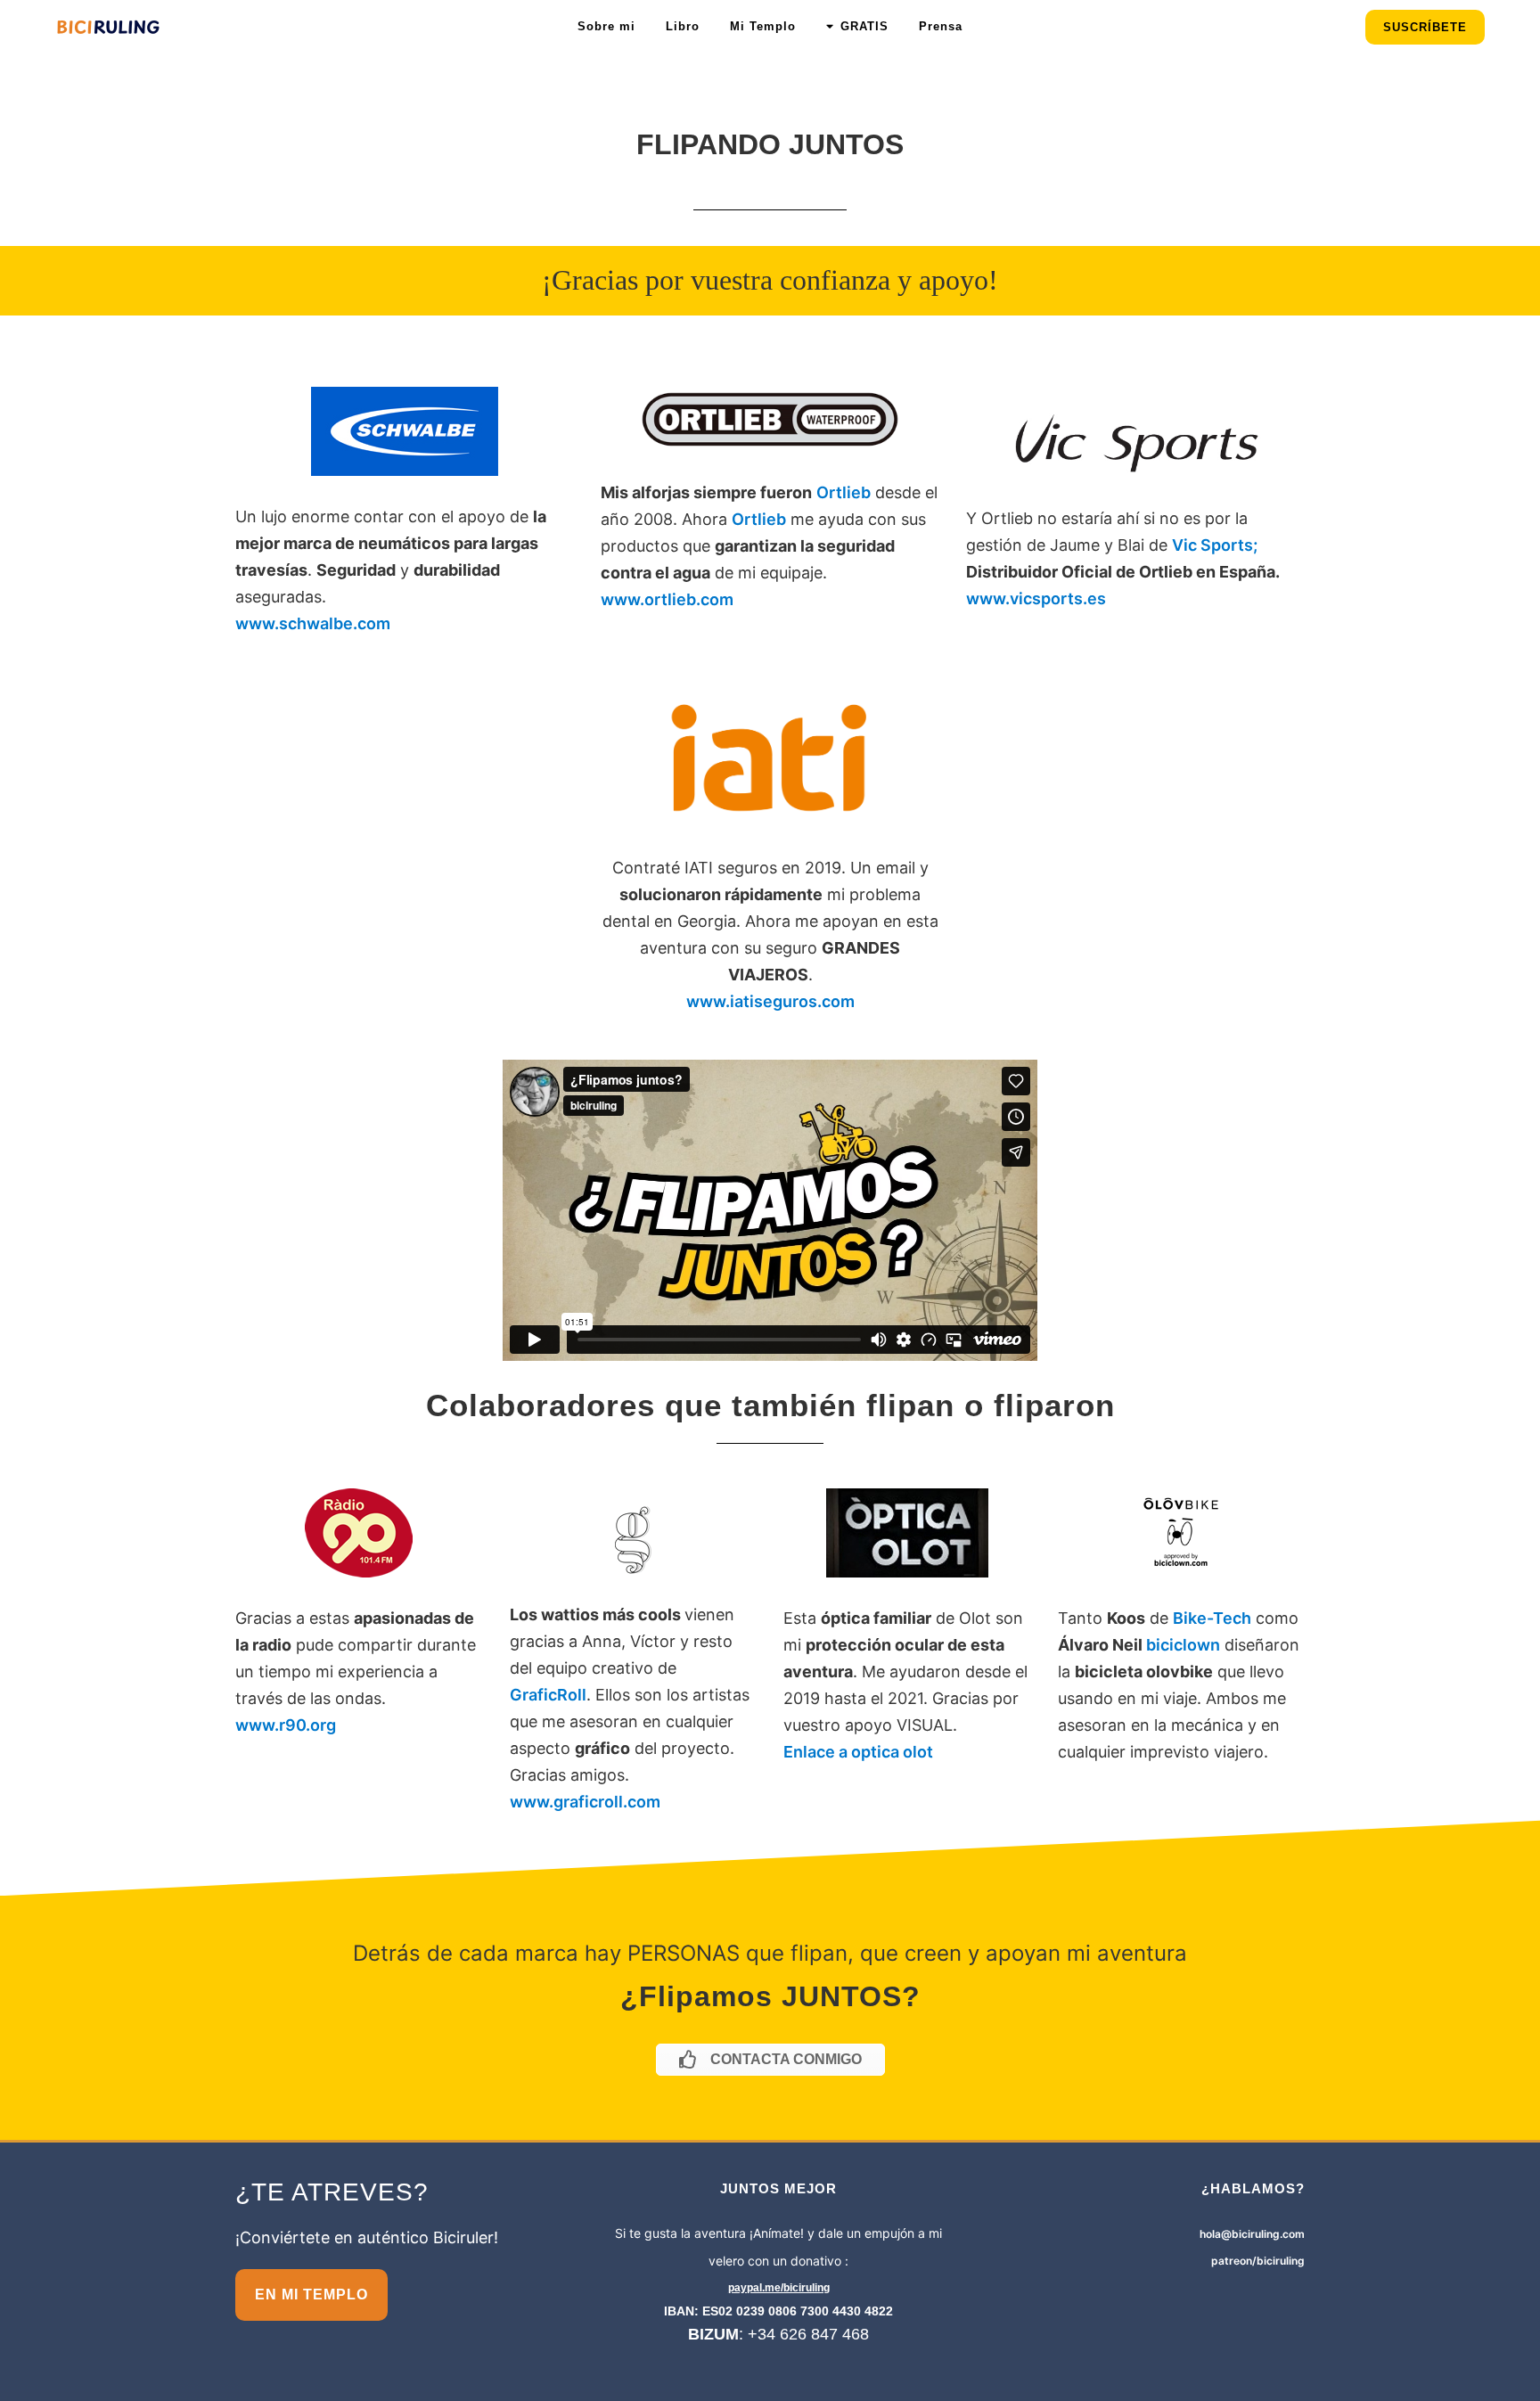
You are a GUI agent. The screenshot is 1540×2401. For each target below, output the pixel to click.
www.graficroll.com (585, 1802)
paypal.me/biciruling (779, 2288)
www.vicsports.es (1036, 598)
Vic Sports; (1215, 545)
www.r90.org (286, 1725)
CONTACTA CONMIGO (786, 2059)
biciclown (1183, 1645)
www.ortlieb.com (667, 599)
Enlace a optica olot (858, 1752)
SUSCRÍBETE (1425, 27)
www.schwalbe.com (313, 623)
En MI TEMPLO (311, 2294)
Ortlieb (844, 492)
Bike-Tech (1212, 1618)
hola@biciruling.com (1252, 2234)
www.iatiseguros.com (770, 1001)
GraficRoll (548, 1695)
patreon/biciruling (1258, 2261)
